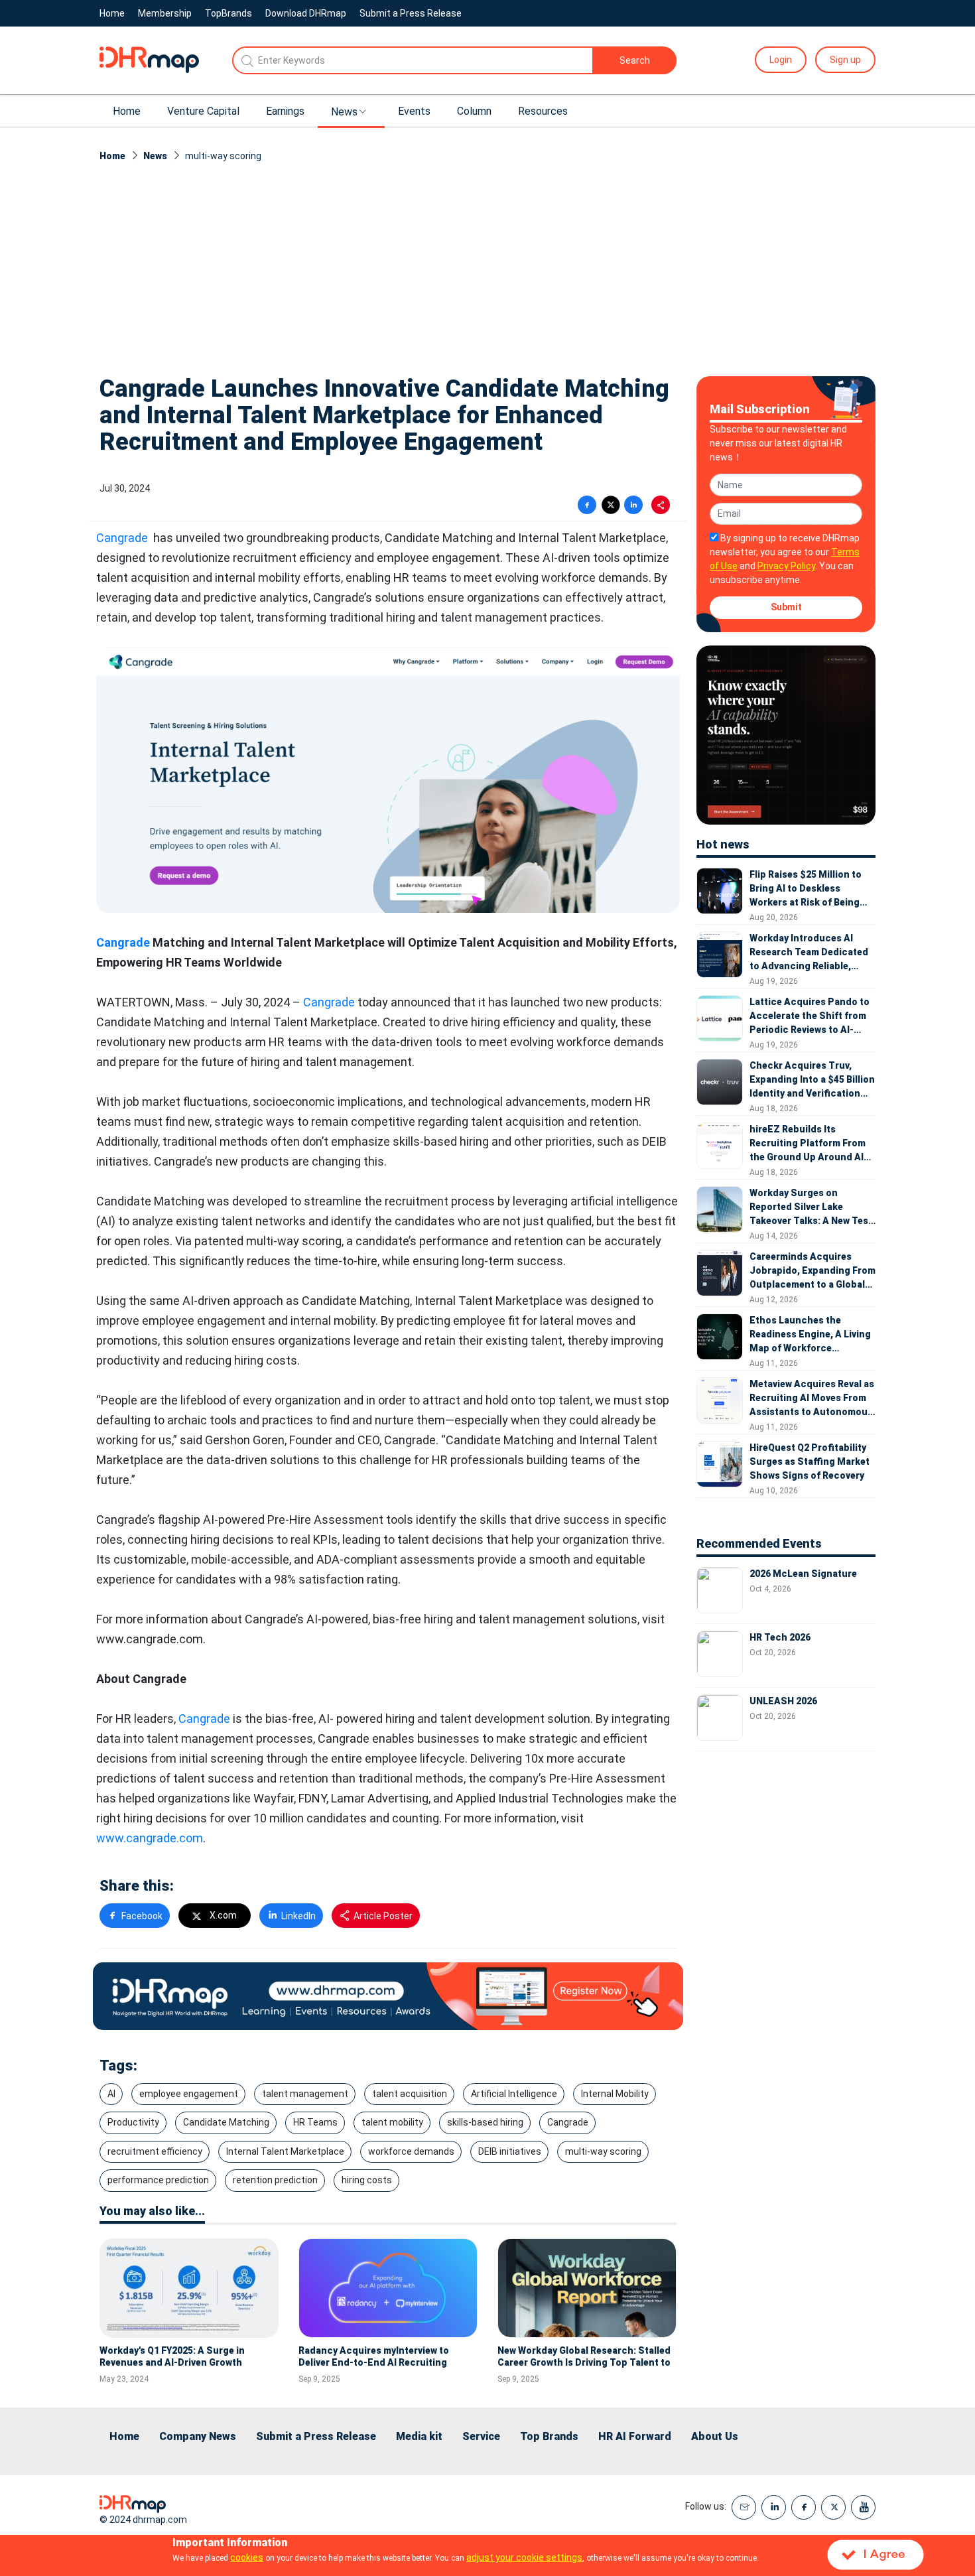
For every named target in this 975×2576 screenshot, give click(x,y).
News (344, 112)
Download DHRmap (306, 13)
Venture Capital (203, 111)
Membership (165, 13)
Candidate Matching (226, 2122)
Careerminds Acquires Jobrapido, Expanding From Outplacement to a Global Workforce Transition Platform (812, 1271)
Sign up (845, 60)
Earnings (285, 111)
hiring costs (367, 2180)
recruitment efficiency (155, 2151)
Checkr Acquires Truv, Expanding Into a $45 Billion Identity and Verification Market (812, 1080)
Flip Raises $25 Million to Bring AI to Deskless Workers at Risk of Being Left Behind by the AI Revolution (806, 889)
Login (781, 60)
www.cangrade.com (150, 1838)
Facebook (142, 1916)
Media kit (419, 2436)
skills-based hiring (485, 2122)
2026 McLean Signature (803, 1574)
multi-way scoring (603, 2151)
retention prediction (275, 2180)
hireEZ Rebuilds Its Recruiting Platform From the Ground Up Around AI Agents (808, 1144)
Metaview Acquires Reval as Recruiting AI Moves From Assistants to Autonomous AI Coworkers (812, 1399)
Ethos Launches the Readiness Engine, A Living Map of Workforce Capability (810, 1335)
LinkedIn (298, 1916)
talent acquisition (410, 2094)
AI (111, 2094)
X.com (223, 1915)
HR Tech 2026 (780, 1637)
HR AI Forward (635, 2436)
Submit (786, 607)
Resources (543, 111)
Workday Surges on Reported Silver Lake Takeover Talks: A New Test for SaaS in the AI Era (811, 1208)
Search (635, 60)
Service (481, 2436)
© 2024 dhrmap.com (143, 2520)
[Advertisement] (487, 263)
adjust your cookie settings (524, 2557)
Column (474, 111)
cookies (247, 2557)
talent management (305, 2094)
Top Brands (549, 2436)
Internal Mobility (615, 2094)
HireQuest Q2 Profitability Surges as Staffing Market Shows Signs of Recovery (810, 1461)
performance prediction (158, 2180)
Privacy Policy (786, 566)
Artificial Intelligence (514, 2094)
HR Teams (315, 2122)
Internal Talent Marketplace (285, 2151)
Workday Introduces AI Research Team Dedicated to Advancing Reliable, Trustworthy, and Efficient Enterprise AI (810, 953)
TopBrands (228, 13)
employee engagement (189, 2094)
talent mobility (392, 2122)
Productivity (133, 2122)
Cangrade (122, 538)
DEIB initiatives (510, 2151)
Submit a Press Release (411, 13)
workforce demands (411, 2151)
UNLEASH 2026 (783, 1701)
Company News (198, 2436)
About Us (715, 2436)
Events (414, 111)
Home (112, 13)
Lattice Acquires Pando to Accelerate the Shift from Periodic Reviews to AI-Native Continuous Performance (810, 1017)
